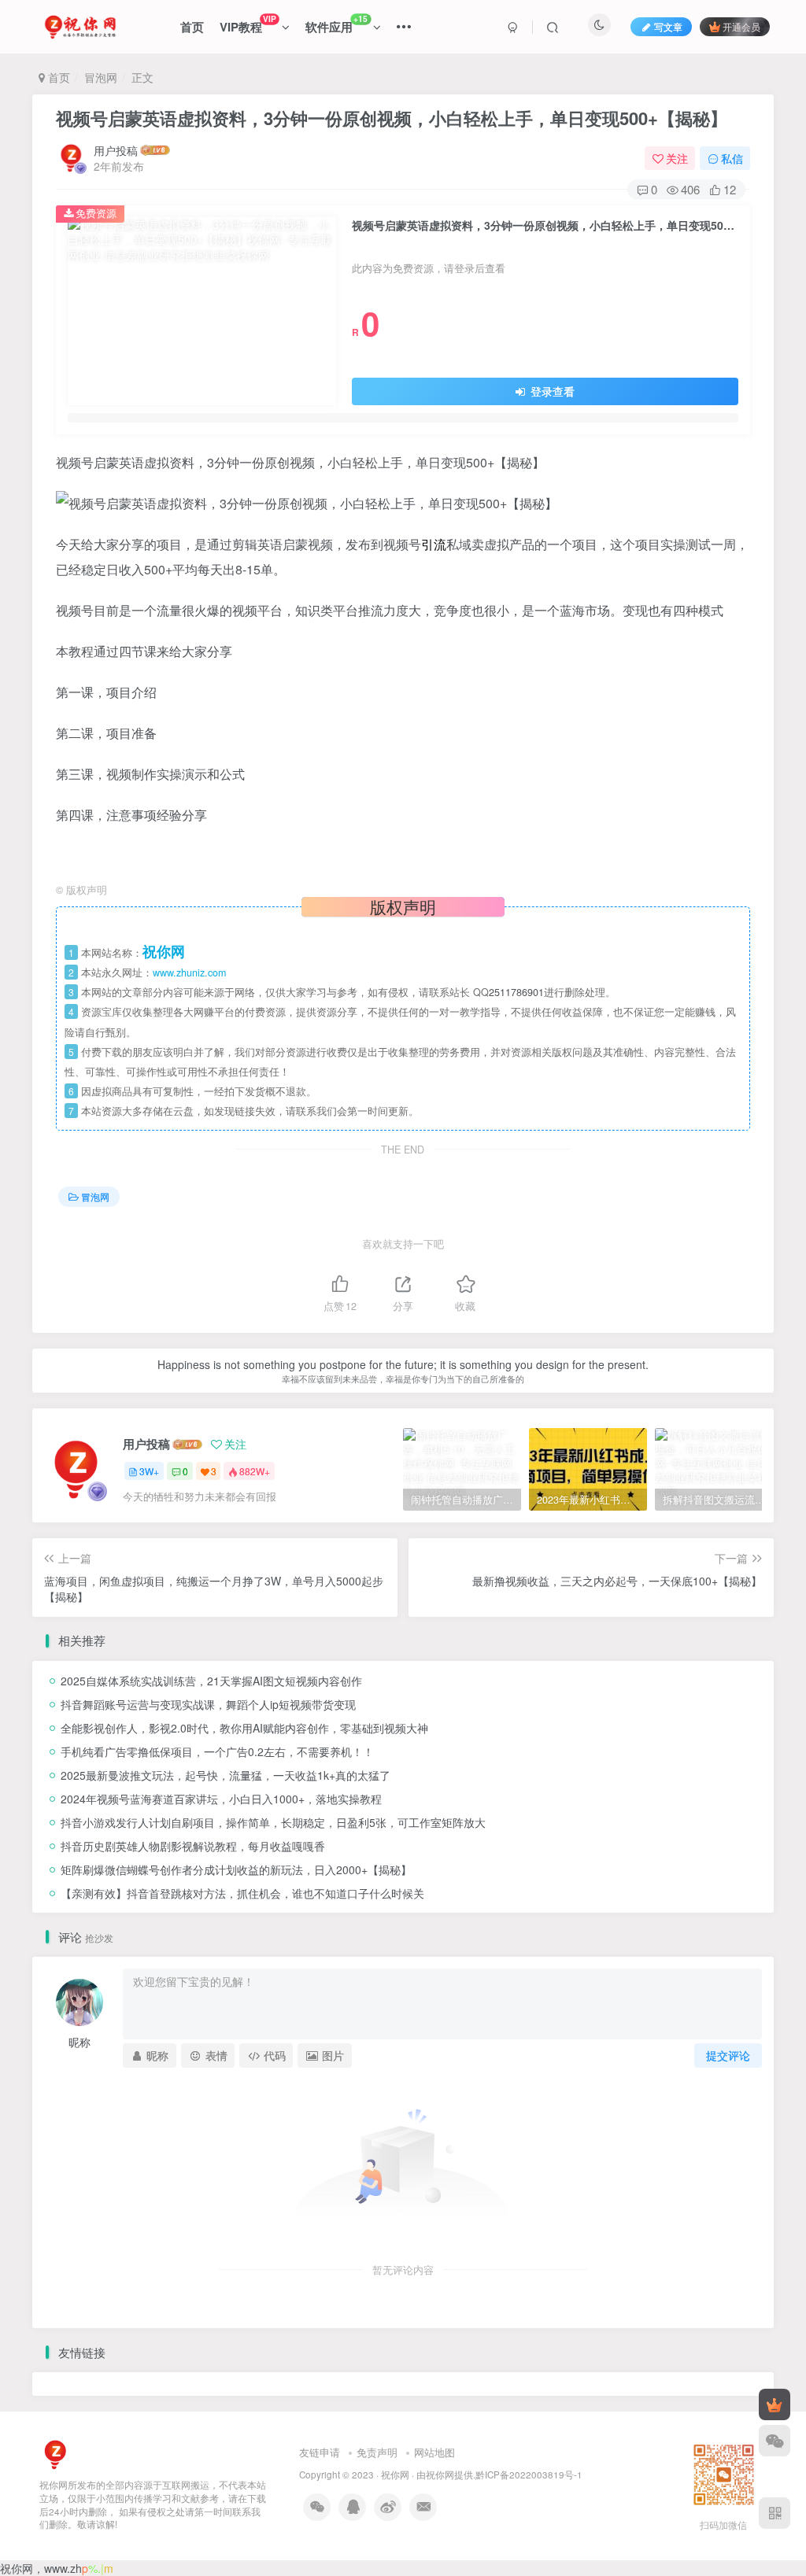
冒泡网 (101, 77)
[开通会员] (775, 2404)
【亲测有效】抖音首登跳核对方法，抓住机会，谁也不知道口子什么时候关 (242, 1893)
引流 (434, 544)
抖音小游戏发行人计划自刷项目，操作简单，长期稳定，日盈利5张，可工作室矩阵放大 (273, 1822)
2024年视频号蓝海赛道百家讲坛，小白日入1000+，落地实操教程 (221, 1799)
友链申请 (320, 2452)
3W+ (149, 1471)
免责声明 (377, 2452)
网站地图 (434, 2452)
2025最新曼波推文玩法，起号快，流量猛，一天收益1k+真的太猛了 (226, 1775)
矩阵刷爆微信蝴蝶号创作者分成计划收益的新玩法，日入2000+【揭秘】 (236, 1869)
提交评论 (728, 2055)
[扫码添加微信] (775, 2441)
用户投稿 (116, 150)
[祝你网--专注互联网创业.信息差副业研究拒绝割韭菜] (55, 2454)
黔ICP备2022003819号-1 (529, 2475)
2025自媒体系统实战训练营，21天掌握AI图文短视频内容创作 (211, 1681)
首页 (192, 27)
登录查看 (551, 391)
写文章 (668, 26)
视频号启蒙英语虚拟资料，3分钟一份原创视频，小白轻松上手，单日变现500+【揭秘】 (392, 118)
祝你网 (395, 2475)
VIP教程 (248, 24)
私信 (732, 158)
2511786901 (516, 992)
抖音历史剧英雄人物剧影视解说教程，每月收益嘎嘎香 (193, 1846)
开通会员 (741, 26)
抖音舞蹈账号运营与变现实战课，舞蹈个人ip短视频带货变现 (208, 1704)
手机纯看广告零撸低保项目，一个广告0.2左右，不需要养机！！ (217, 1751)
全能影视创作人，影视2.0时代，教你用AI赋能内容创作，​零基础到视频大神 (244, 1728)
